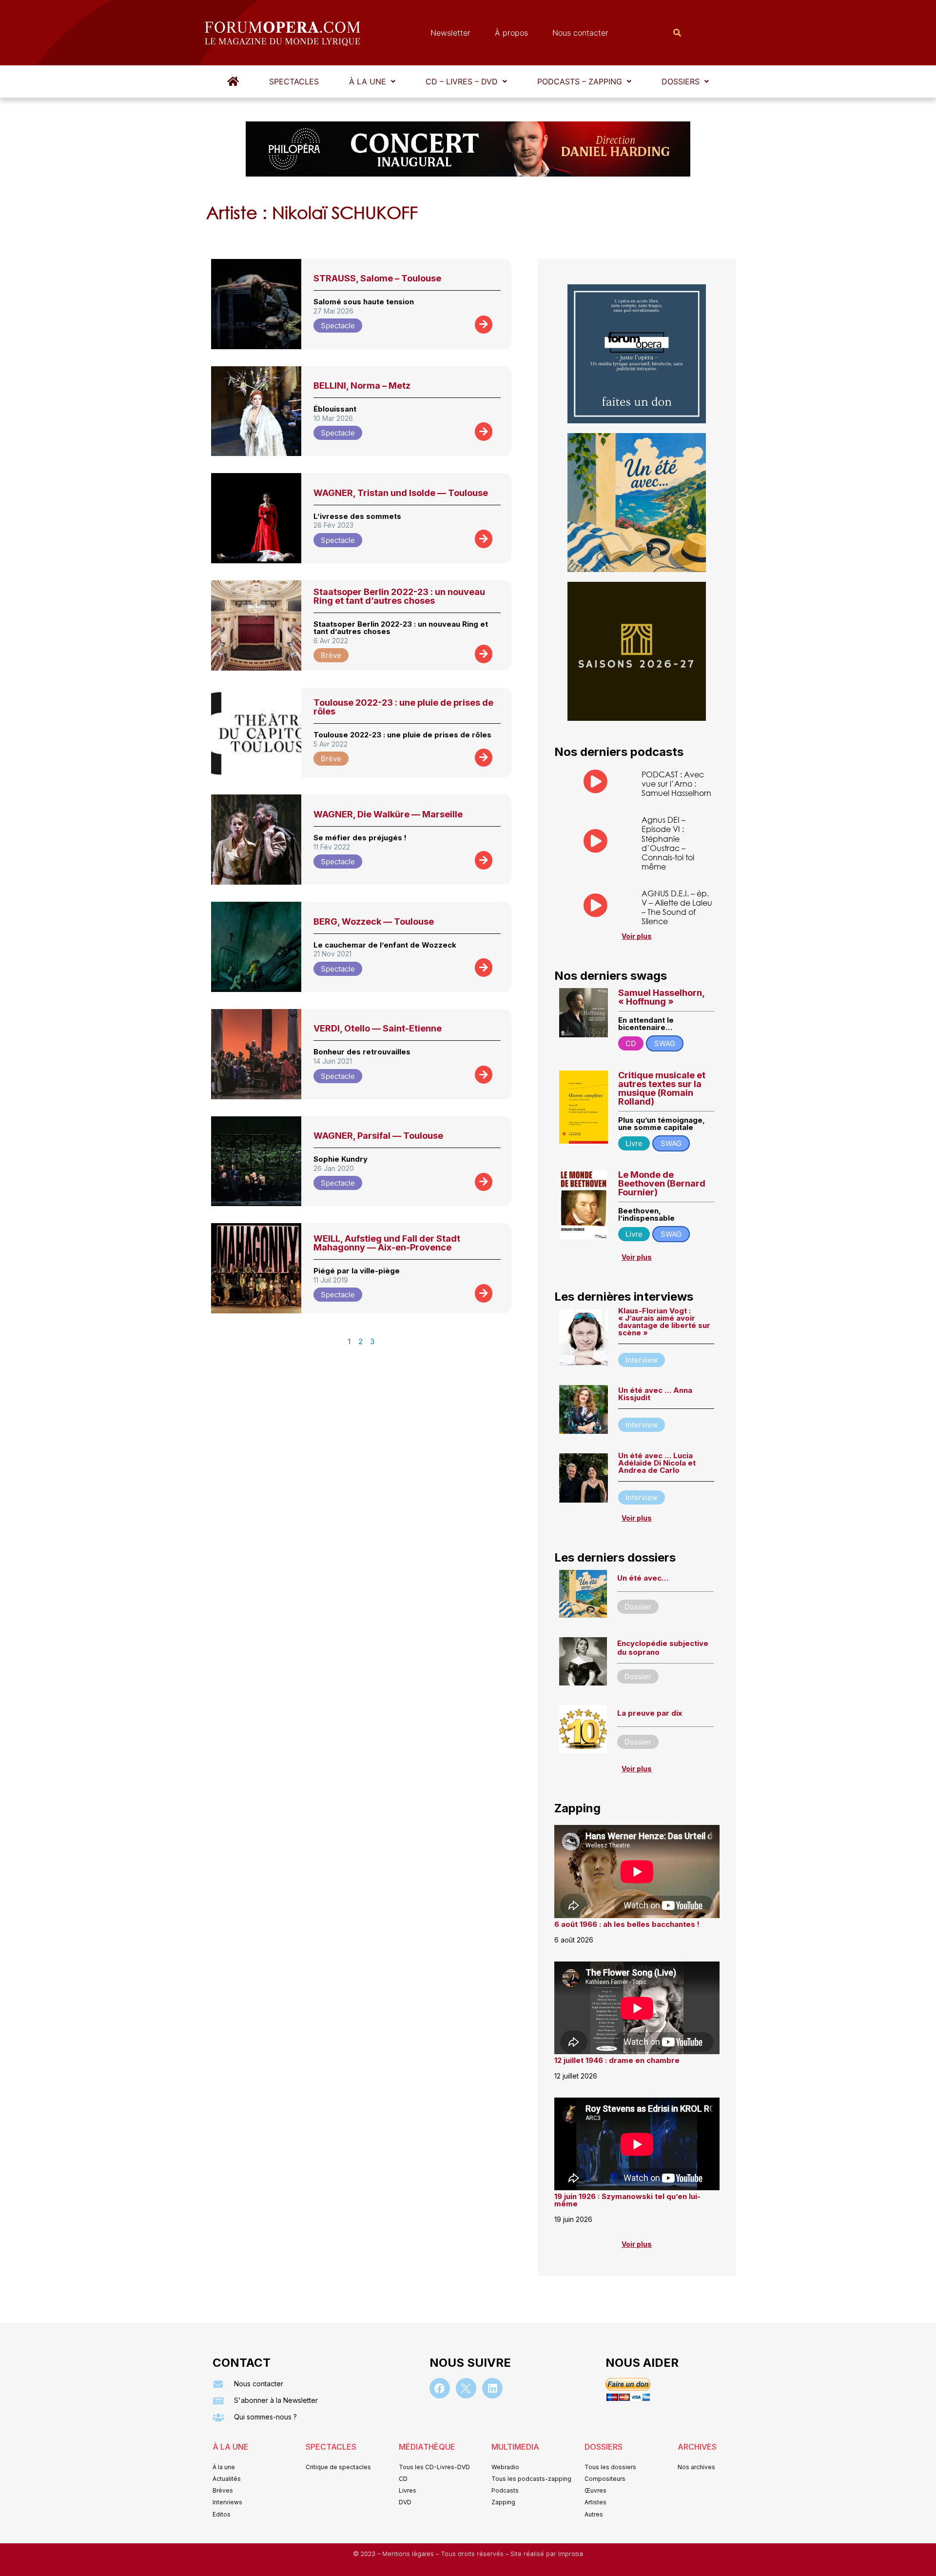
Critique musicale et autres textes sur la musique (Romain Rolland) (662, 1088)
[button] (372, 81)
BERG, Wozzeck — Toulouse (374, 921)
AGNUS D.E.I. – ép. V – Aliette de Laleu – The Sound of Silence (677, 907)
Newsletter (450, 33)
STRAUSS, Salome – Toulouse (377, 278)
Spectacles (294, 81)
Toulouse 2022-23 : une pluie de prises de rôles (403, 707)
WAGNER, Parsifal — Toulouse (378, 1136)
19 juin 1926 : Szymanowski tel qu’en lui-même (627, 2200)
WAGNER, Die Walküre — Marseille (388, 814)
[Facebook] (440, 2388)
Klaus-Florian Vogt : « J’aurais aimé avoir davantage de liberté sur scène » (664, 1322)
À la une (368, 81)
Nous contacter (580, 33)
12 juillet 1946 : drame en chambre (617, 2060)
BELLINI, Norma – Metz (362, 386)
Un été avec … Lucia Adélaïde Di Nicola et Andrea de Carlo (657, 1463)
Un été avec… (643, 1578)
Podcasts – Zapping (580, 81)
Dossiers (681, 81)
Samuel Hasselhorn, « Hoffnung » (661, 997)
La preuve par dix (650, 1713)
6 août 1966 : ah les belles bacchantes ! (627, 1924)
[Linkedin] (492, 2388)
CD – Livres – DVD (462, 81)
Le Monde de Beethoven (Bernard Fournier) (662, 1183)
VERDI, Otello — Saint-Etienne (378, 1028)
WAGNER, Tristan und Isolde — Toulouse (401, 493)
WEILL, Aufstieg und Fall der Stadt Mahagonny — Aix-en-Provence (387, 1243)
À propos (511, 33)
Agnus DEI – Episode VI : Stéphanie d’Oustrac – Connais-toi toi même (668, 843)
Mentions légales (409, 2554)
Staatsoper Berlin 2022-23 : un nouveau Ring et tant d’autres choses (399, 596)
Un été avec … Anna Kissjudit (655, 1394)
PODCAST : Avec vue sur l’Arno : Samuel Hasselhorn (676, 783)
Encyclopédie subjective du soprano (663, 1648)
